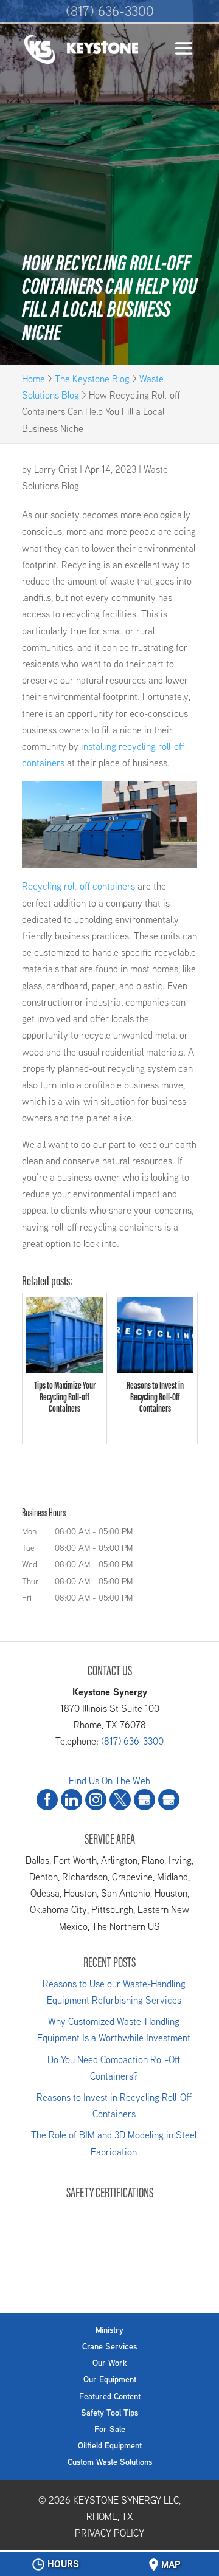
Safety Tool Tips (109, 2413)
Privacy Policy (109, 2533)
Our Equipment (110, 2379)
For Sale (110, 2429)
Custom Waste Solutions (110, 2462)
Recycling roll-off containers (78, 886)
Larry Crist (56, 469)
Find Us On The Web (109, 1781)
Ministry (109, 2330)
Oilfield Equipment (110, 2445)
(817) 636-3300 (110, 11)
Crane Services (109, 2346)
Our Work (109, 2363)
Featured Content (110, 2396)
